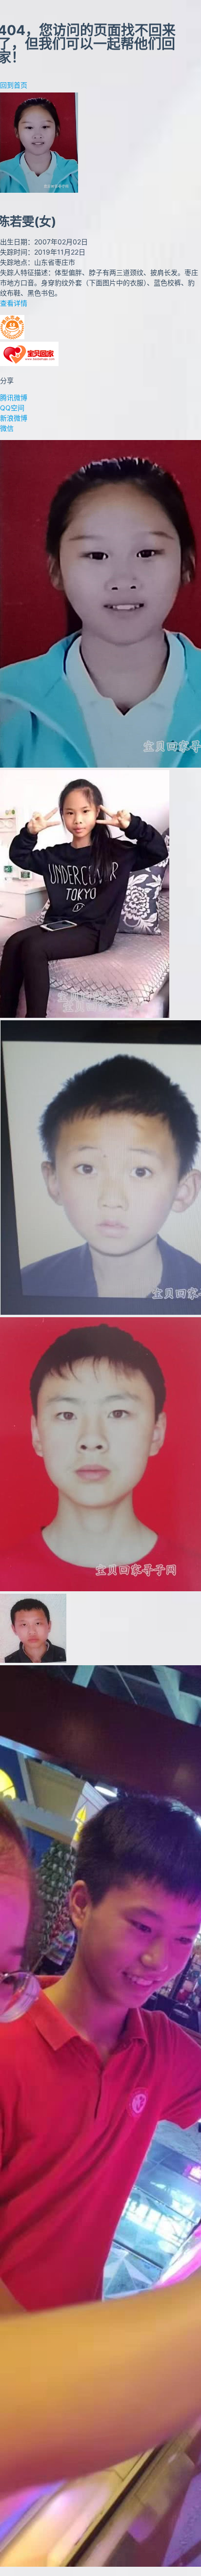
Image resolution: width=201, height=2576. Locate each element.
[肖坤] (33, 1660)
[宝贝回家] (29, 363)
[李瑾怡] (85, 1015)
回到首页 (14, 85)
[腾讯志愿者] (12, 337)
